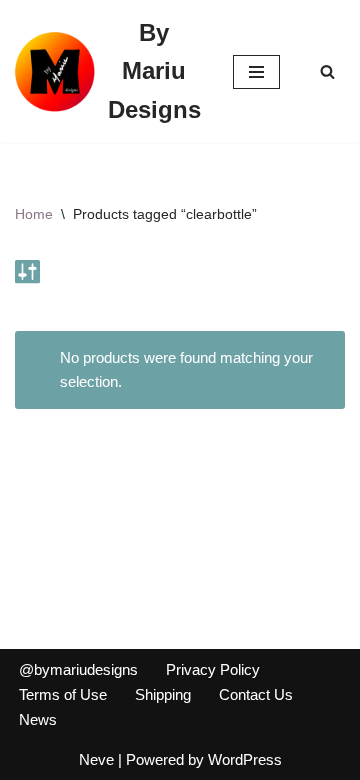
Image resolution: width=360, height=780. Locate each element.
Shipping (163, 694)
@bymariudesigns (78, 669)
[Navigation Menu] (256, 72)
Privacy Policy (213, 669)
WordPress (245, 759)
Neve (96, 759)
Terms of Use (63, 694)
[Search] (327, 71)
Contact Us (256, 694)
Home (34, 214)
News (38, 719)
